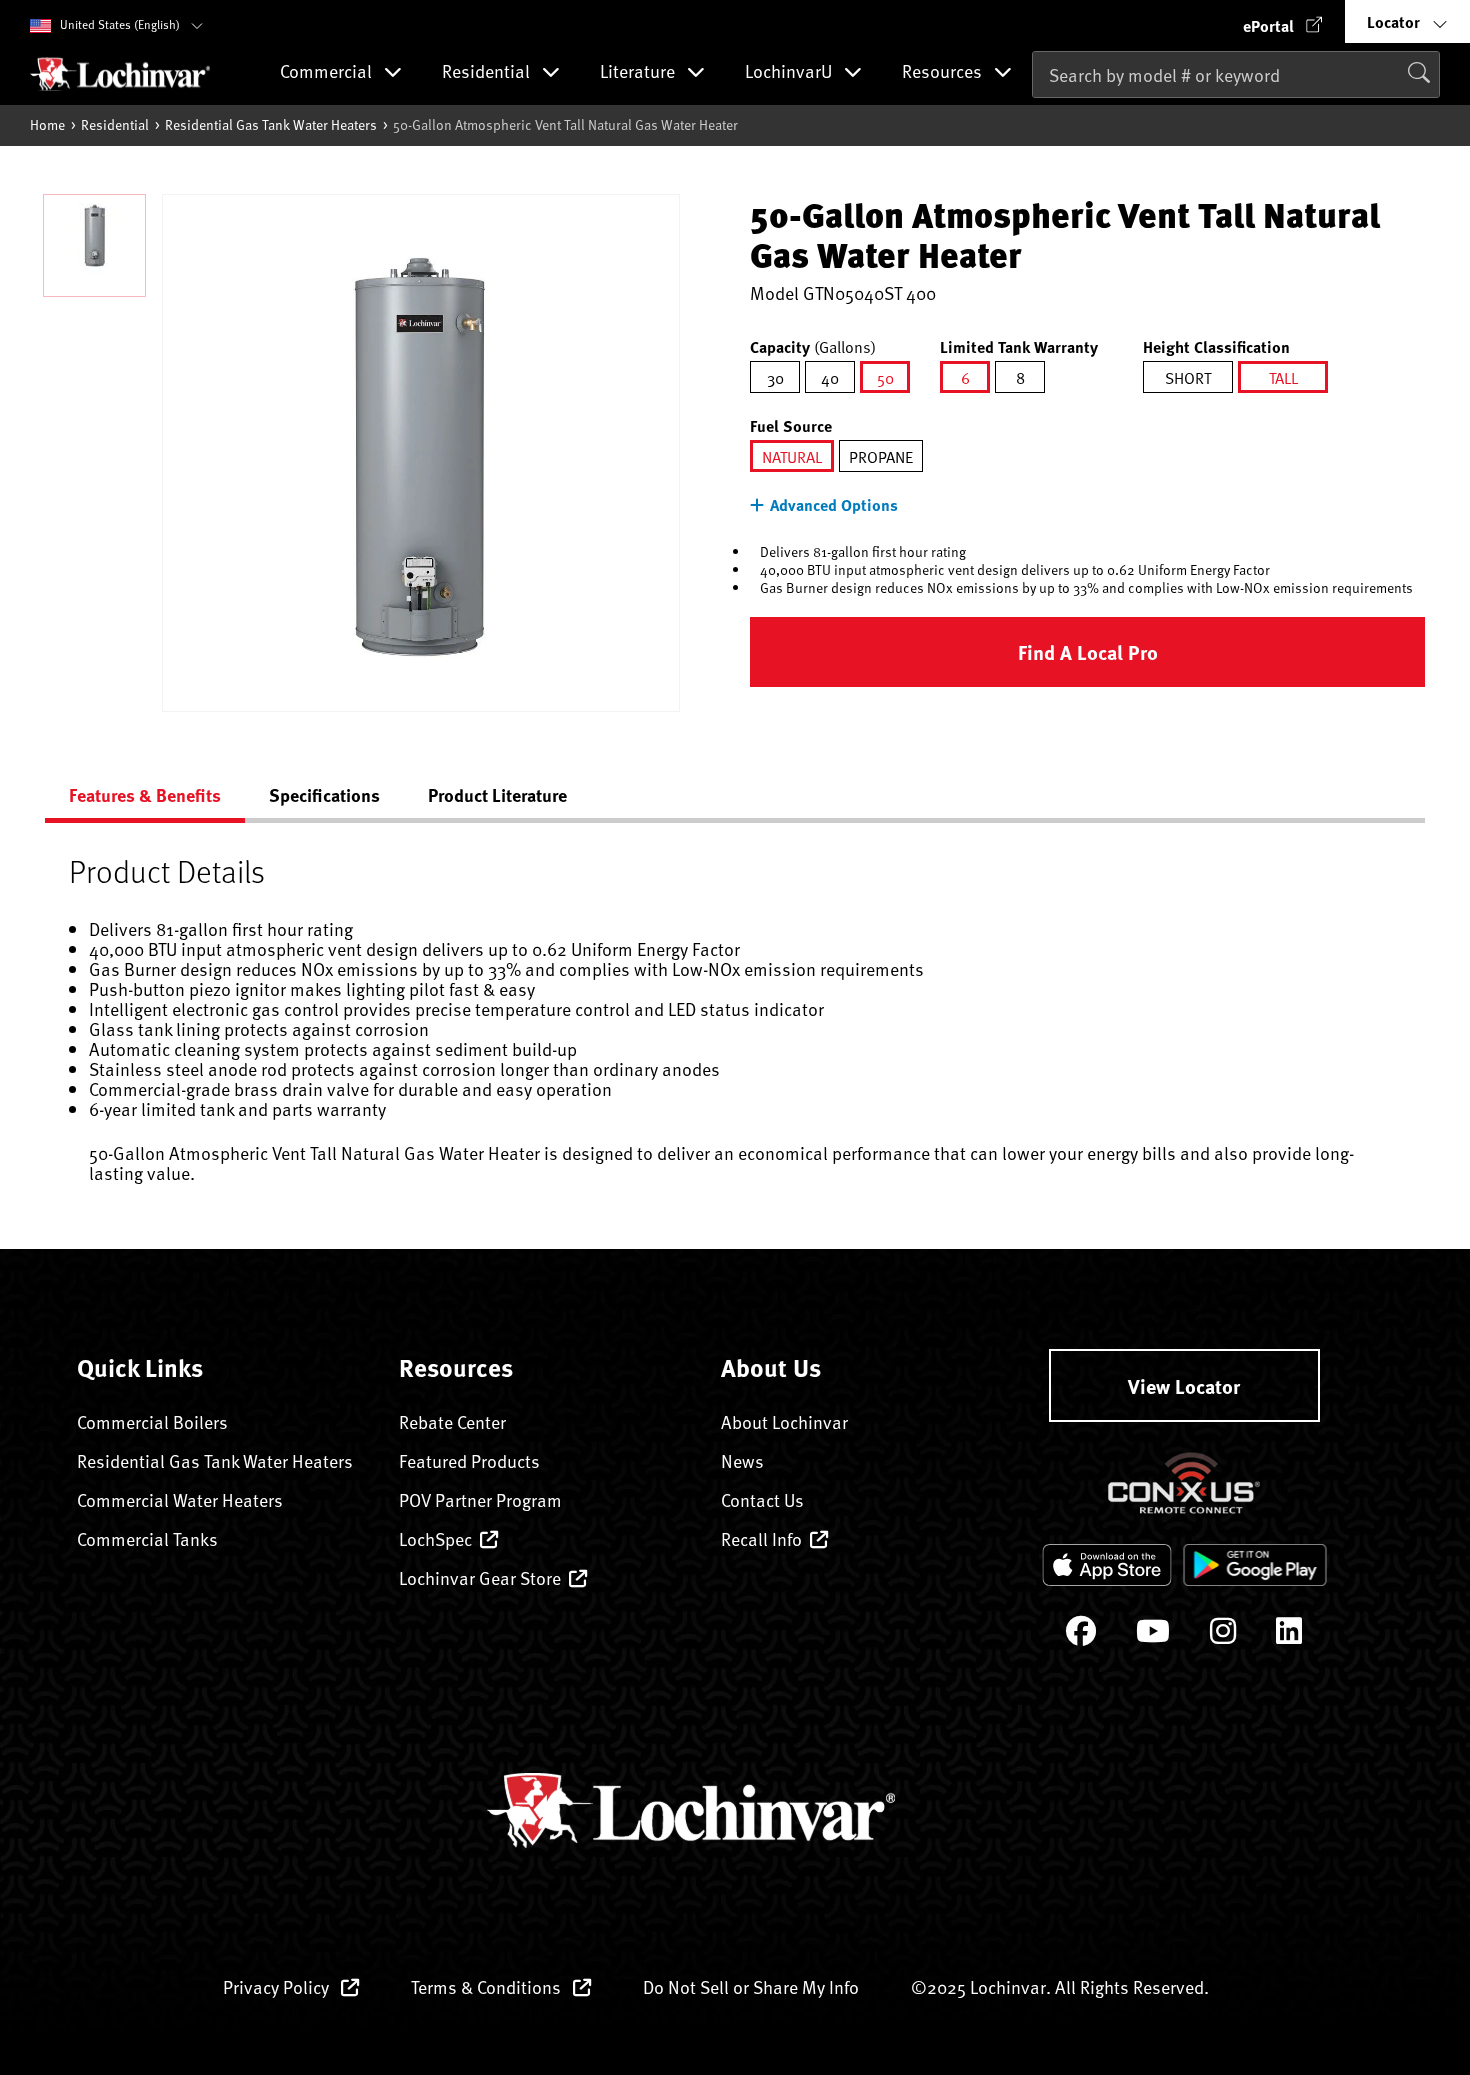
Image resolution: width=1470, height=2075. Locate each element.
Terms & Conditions (488, 1986)
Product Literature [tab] (497, 795)
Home (47, 124)
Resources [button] (944, 72)
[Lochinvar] (120, 74)
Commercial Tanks (147, 1538)
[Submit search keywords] (1038, 117)
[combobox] (1236, 74)
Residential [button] (488, 72)
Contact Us (762, 1499)
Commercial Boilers (152, 1421)
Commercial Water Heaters (180, 1499)
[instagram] (1223, 1635)
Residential (115, 124)
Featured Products (469, 1460)
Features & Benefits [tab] (145, 795)
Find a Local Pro (1088, 651)
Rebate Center (452, 1421)
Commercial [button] (328, 72)
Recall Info (761, 1538)
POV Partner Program (480, 1499)
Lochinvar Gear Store (480, 1577)
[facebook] (1081, 1635)
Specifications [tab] (324, 795)
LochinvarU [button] (790, 72)
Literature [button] (639, 72)
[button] (1283, 21)
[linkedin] (1289, 1635)
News (742, 1460)
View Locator (1184, 1385)
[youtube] (1153, 1635)
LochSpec (435, 1538)
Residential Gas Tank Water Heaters (271, 124)
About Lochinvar (784, 1421)
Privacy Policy (278, 1986)
